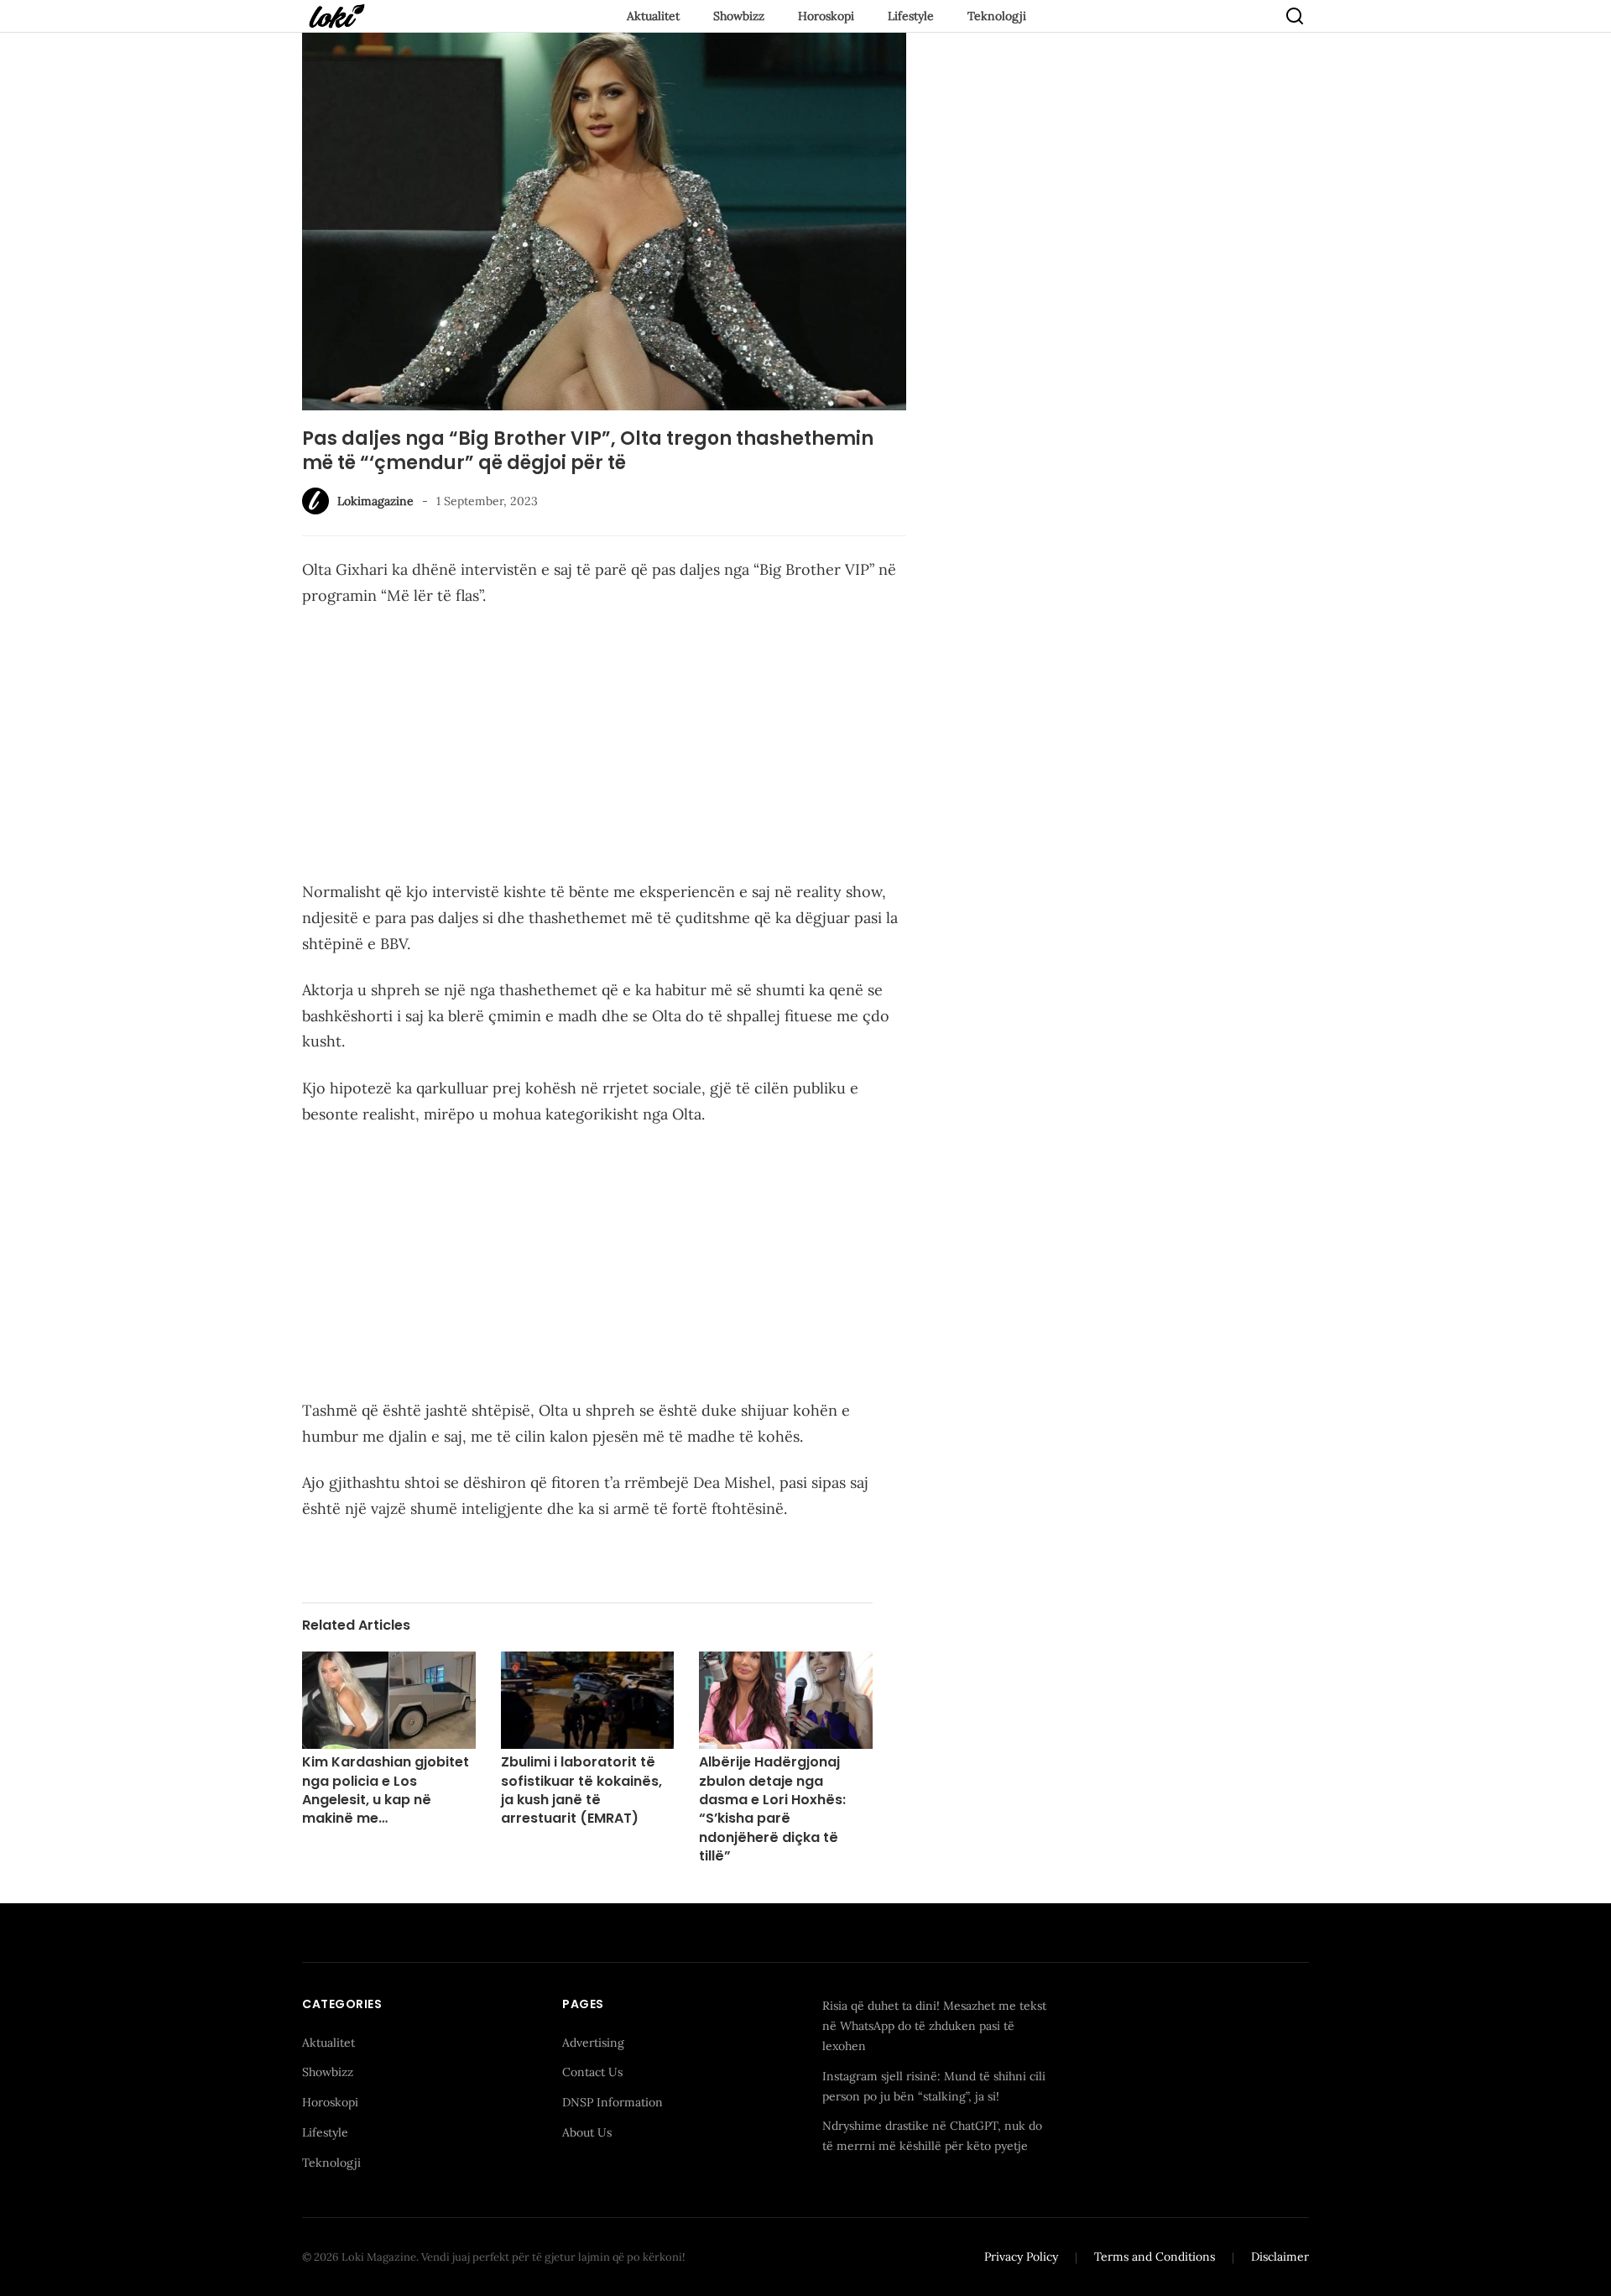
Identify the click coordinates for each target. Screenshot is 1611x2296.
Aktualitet (653, 16)
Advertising (593, 2043)
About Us (587, 2132)
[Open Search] (1295, 16)
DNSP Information (613, 2102)
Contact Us (592, 2072)
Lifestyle (911, 16)
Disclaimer (1280, 2257)
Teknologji (997, 16)
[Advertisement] (604, 747)
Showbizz (739, 16)
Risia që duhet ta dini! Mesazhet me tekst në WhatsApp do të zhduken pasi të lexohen (934, 2026)
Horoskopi (826, 16)
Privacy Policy (1021, 2257)
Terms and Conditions (1155, 2257)
